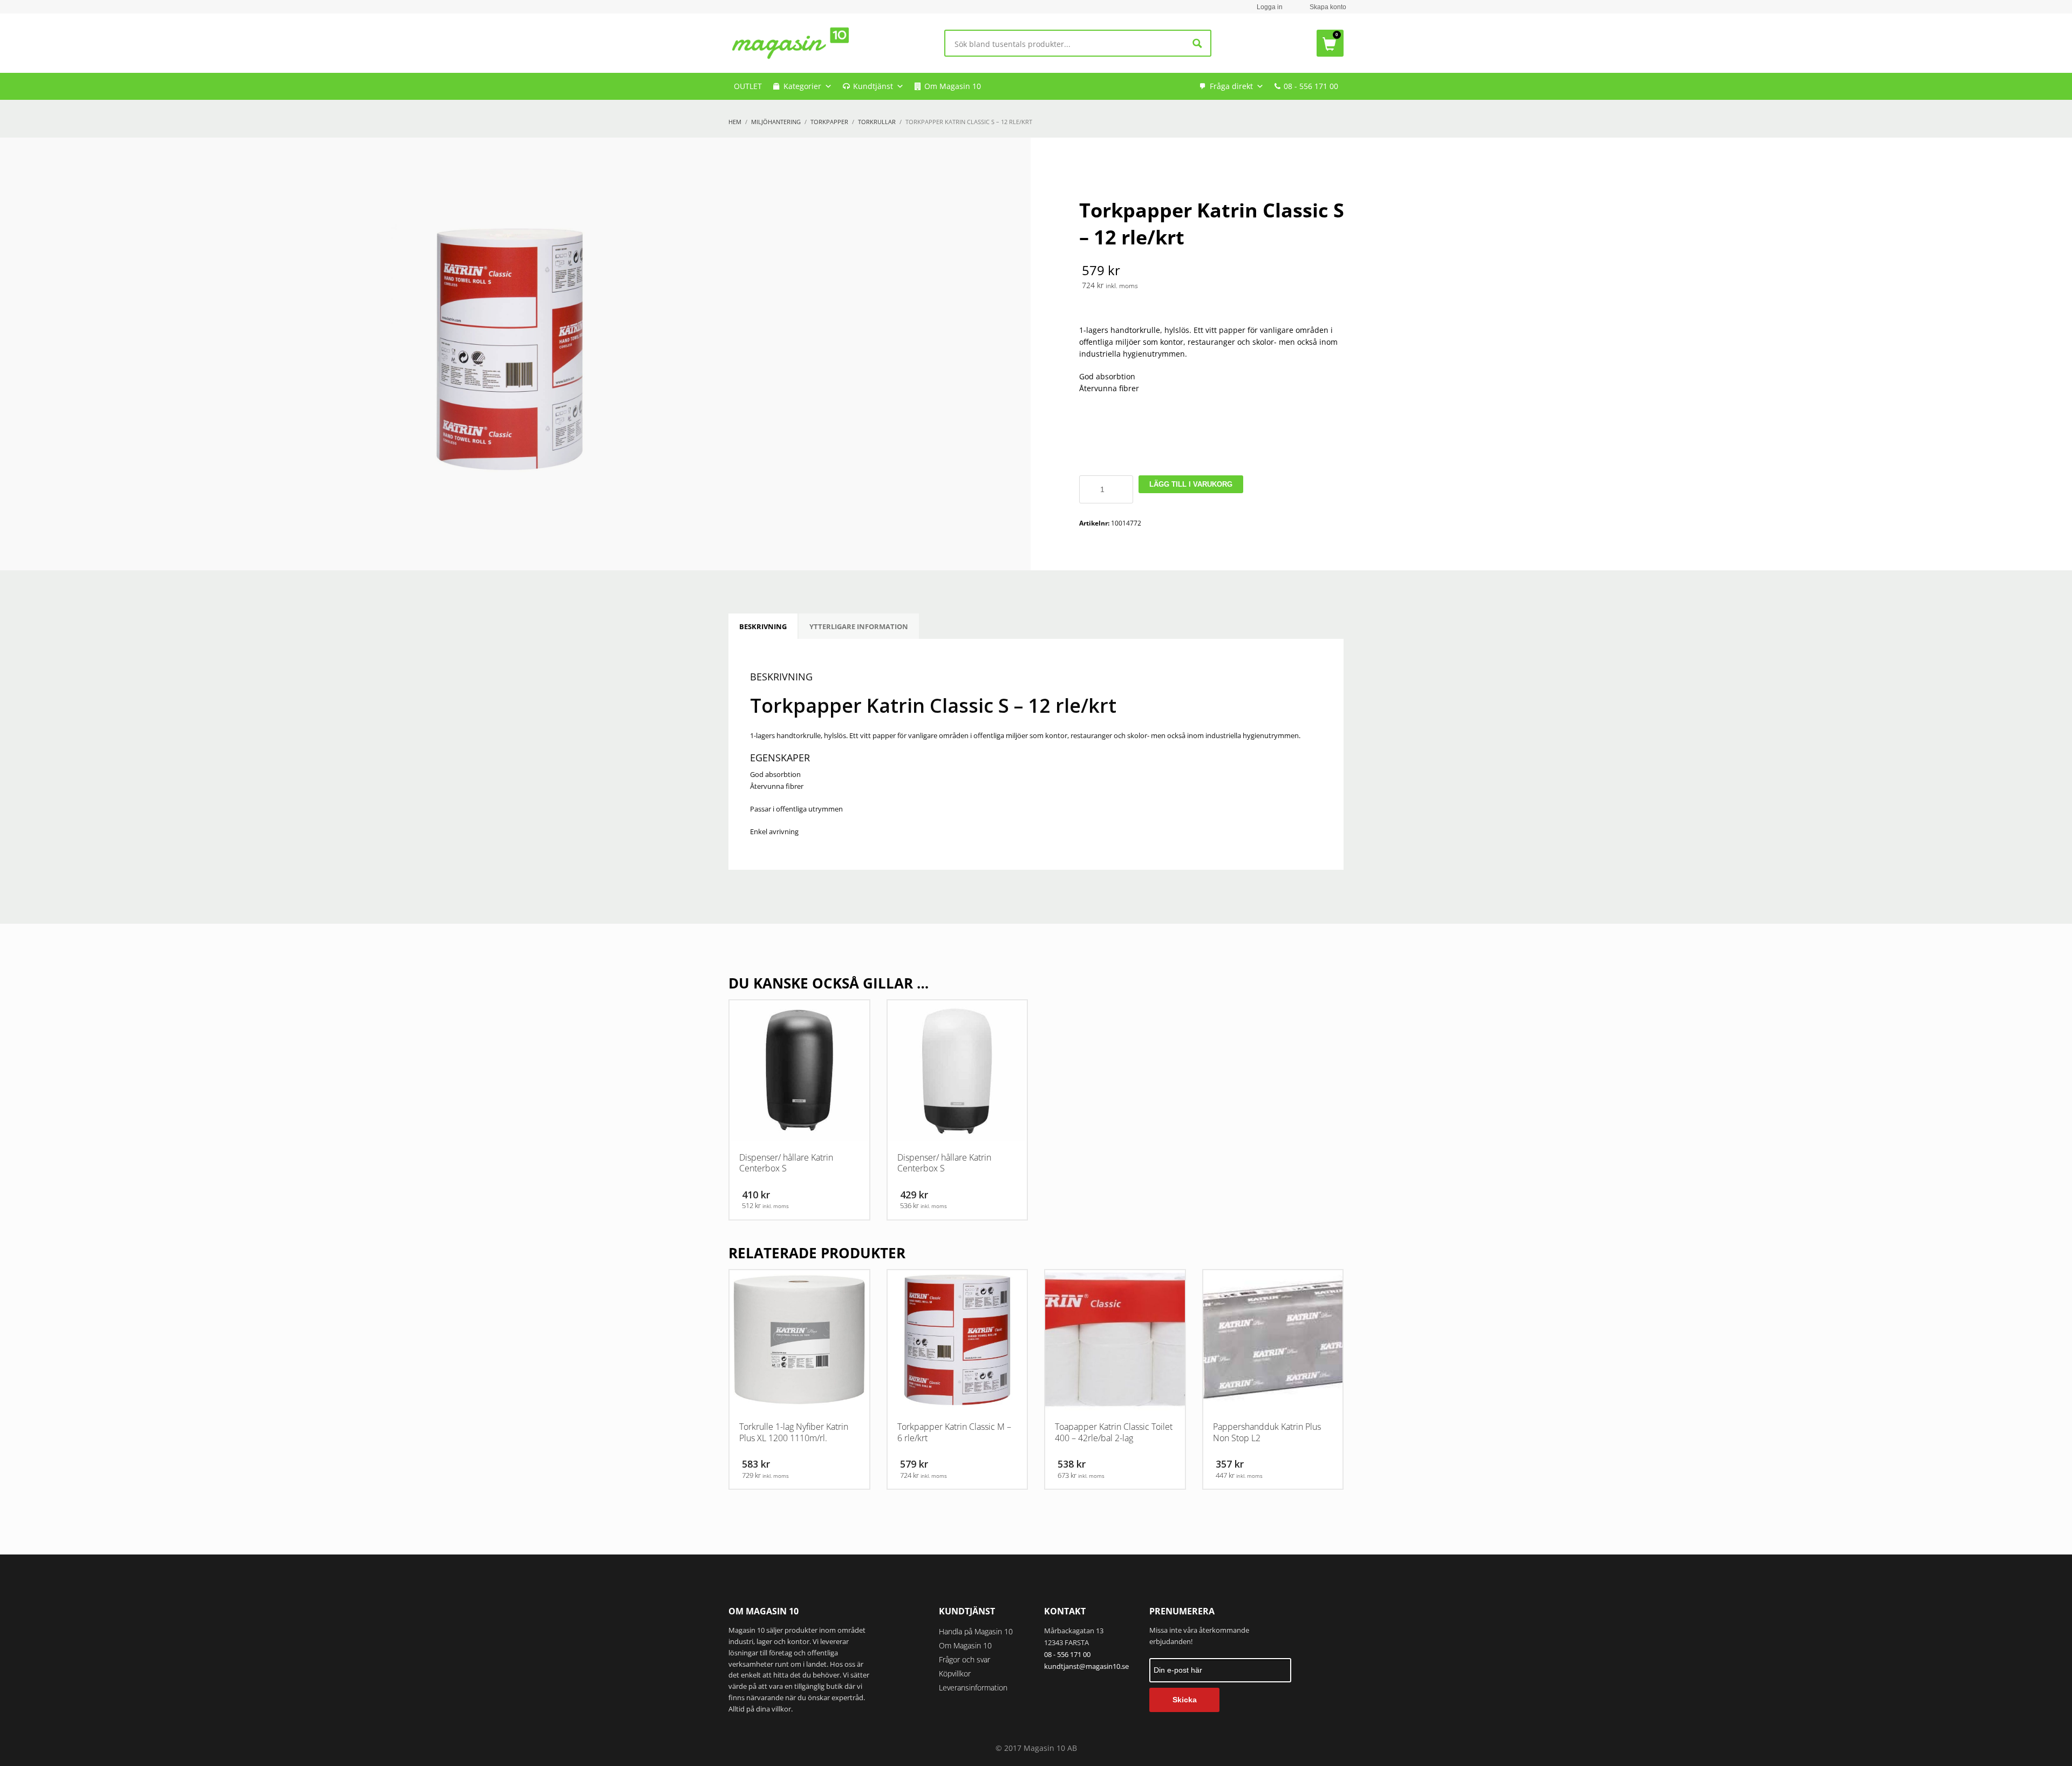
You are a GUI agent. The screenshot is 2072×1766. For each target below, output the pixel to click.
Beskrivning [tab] (763, 626)
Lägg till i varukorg (1191, 484)
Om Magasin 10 (953, 86)
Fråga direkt (1231, 86)
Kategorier (802, 86)
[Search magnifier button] (1198, 43)
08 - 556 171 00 (1311, 86)
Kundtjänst (873, 86)
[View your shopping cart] (1330, 43)
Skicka (1185, 1700)
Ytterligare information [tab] (859, 626)
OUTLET (748, 86)
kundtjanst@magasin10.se (1086, 1666)
